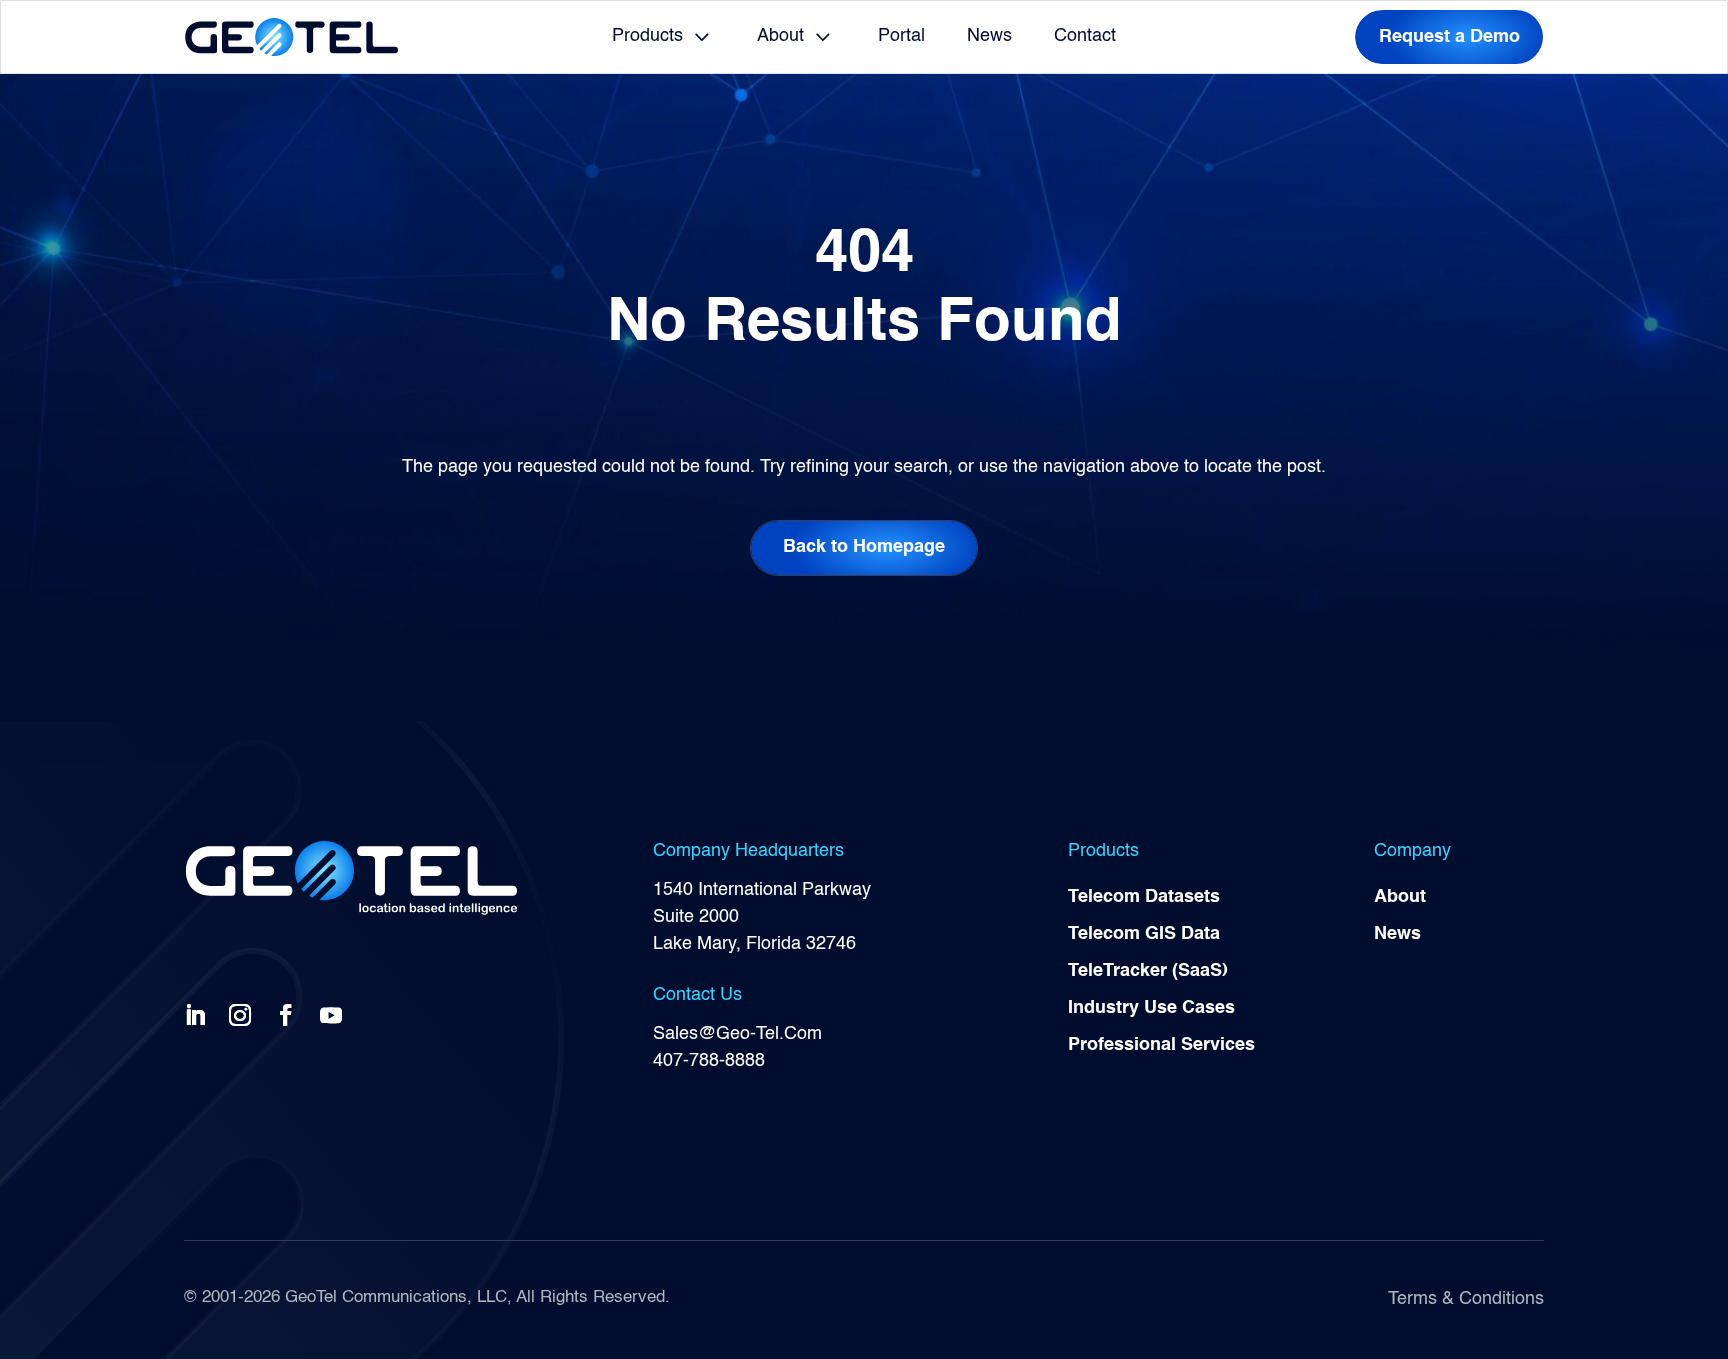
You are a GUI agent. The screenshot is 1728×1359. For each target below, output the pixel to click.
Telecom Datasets (1144, 897)
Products (647, 36)
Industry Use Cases (1151, 1008)
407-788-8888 (709, 1061)
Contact (1085, 36)
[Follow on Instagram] (244, 1014)
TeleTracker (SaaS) (1148, 971)
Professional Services (1161, 1045)
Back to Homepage (864, 547)
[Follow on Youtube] (335, 1014)
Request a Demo (1449, 37)
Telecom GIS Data (1144, 934)
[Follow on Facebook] (290, 1014)
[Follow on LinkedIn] (199, 1014)
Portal (901, 36)
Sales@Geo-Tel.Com (737, 1034)
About (780, 36)
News (989, 36)
